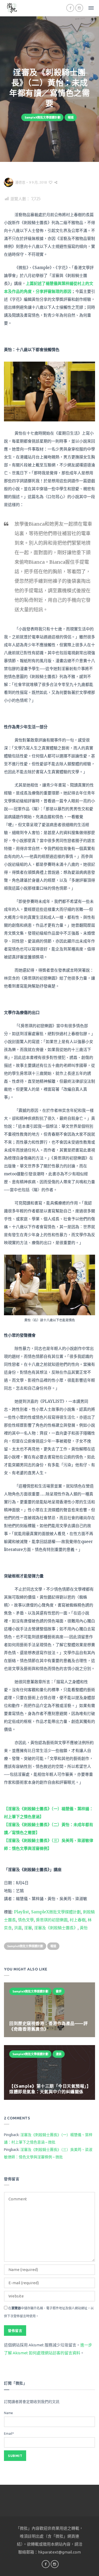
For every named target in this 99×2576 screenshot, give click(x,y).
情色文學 (26, 1920)
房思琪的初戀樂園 (52, 1920)
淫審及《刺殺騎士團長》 (56, 1928)
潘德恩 (20, 182)
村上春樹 (78, 1920)
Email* (9, 2434)
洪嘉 (18, 1928)
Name (8, 2413)
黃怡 (84, 1928)
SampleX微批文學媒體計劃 (43, 117)
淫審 (28, 1928)
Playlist (22, 1912)
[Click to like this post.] (51, 182)
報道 (71, 117)
